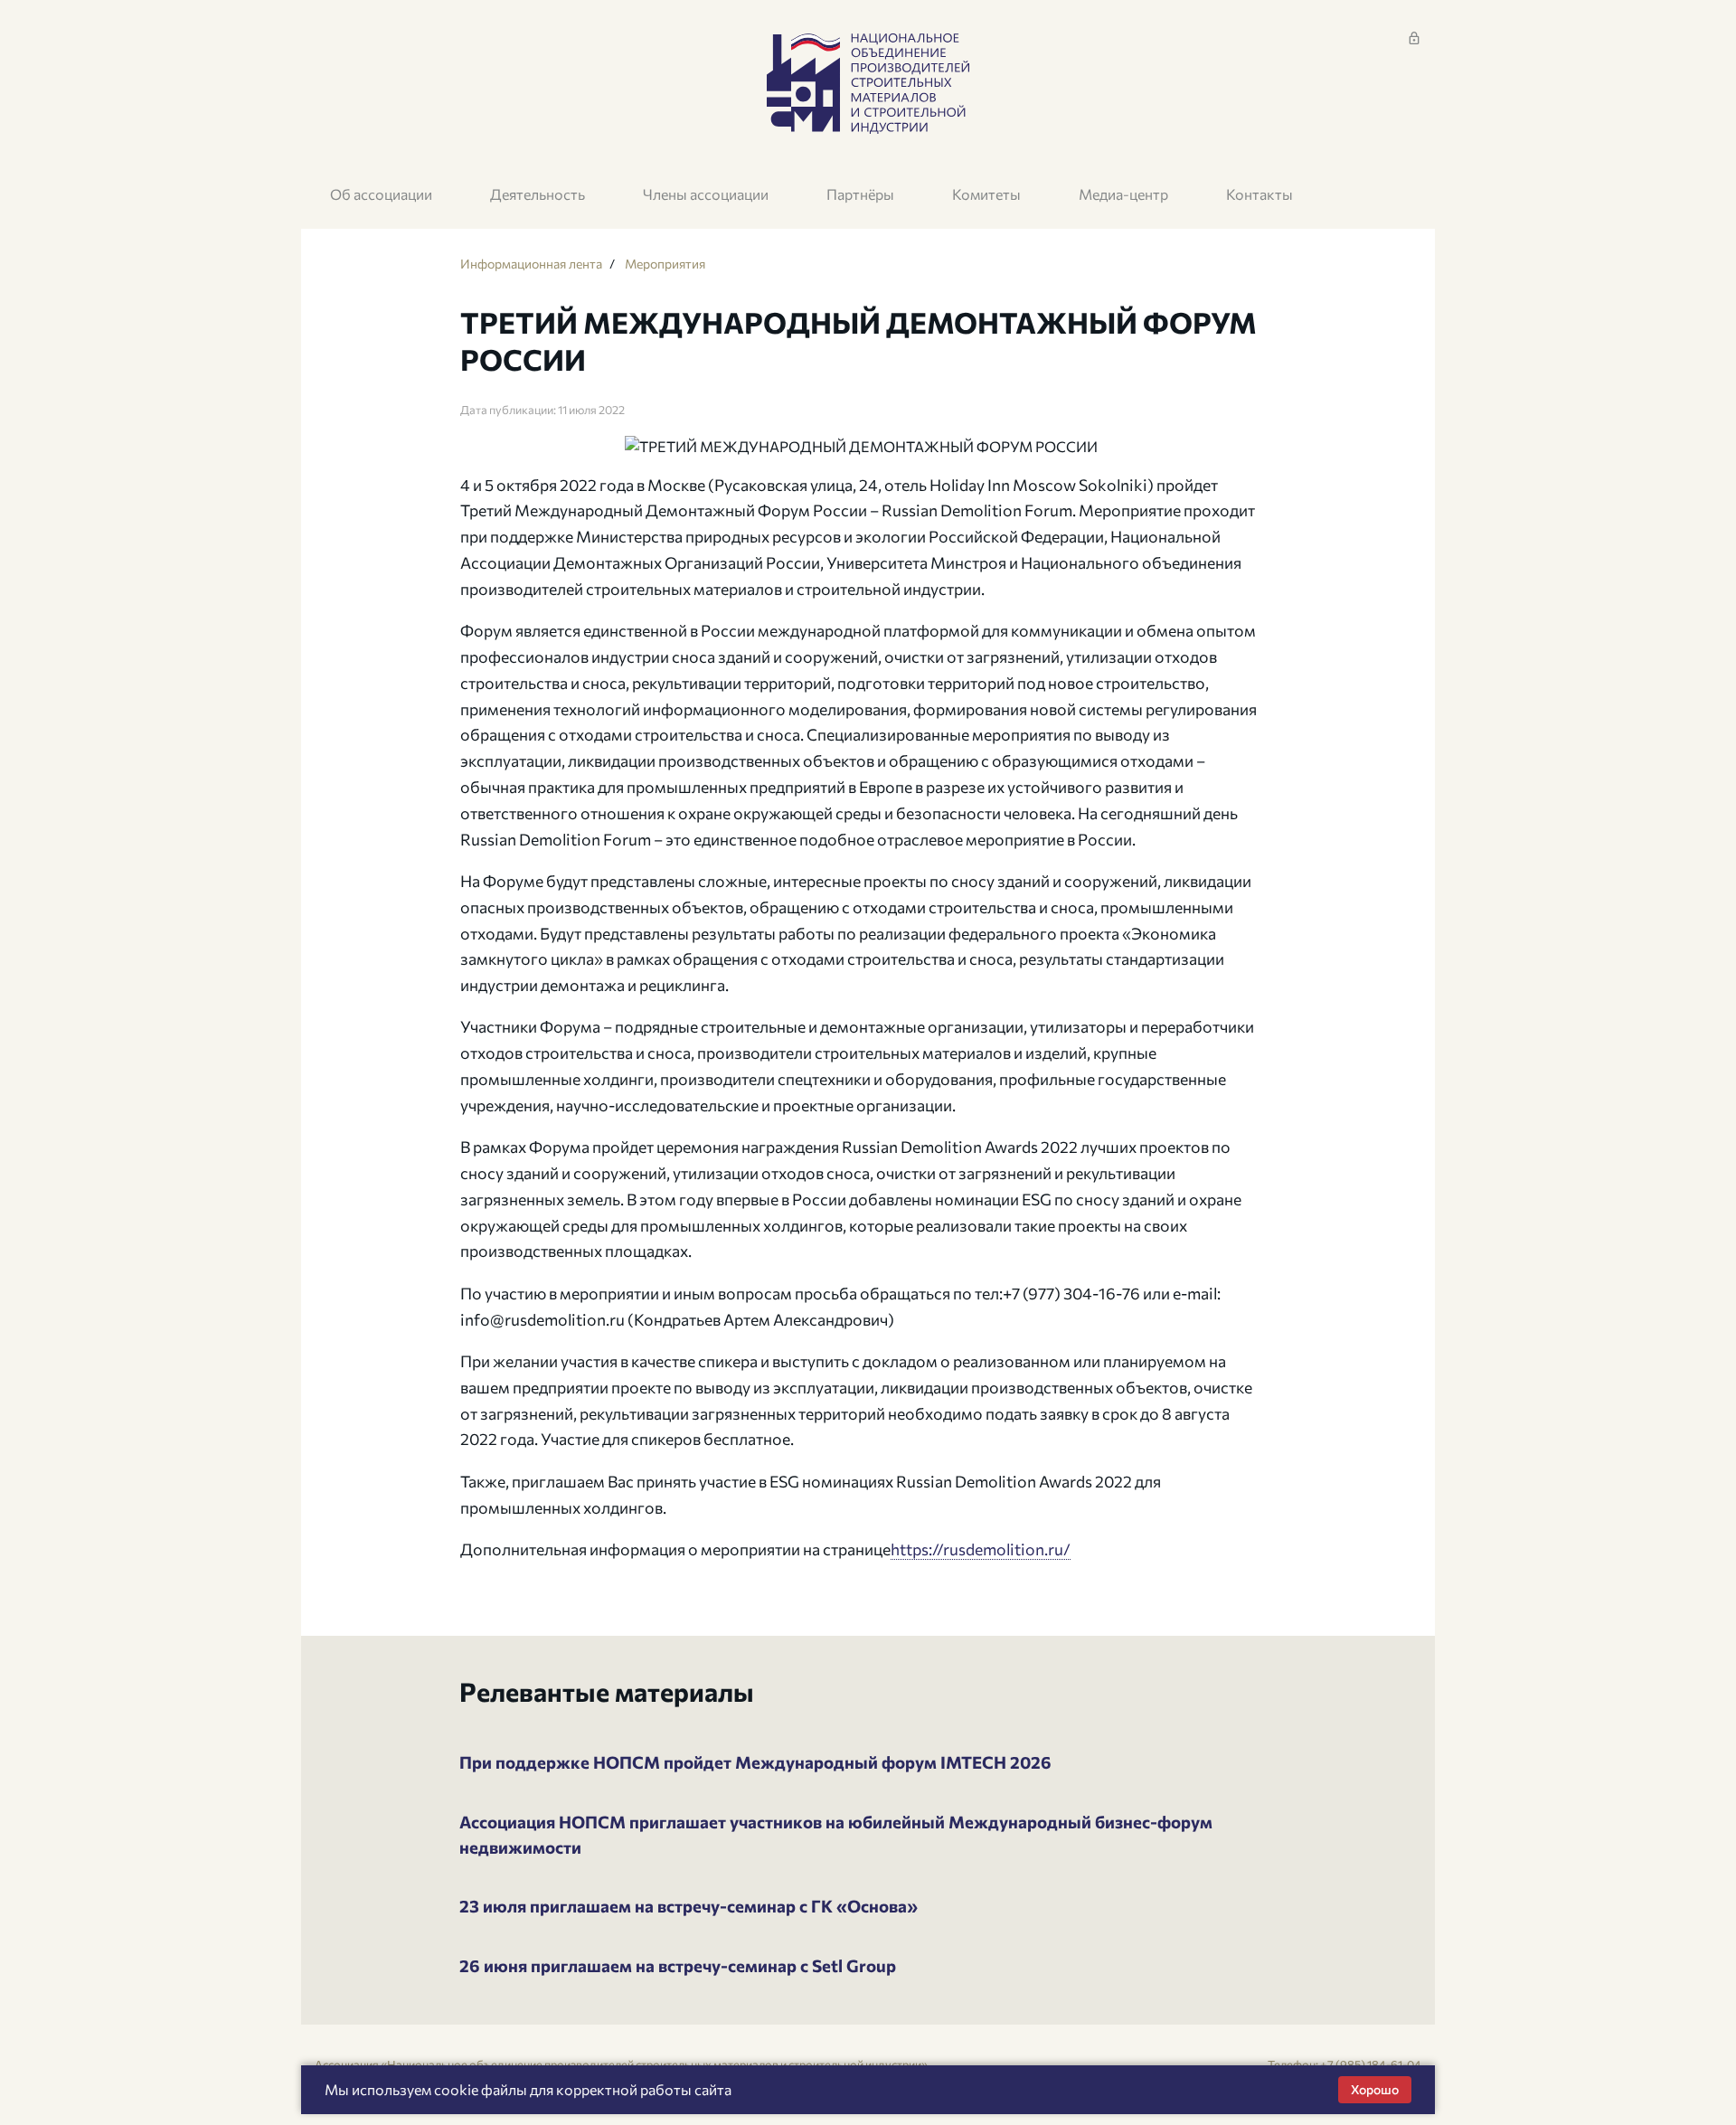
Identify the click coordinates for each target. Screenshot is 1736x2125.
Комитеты (986, 194)
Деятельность (538, 194)
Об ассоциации (381, 194)
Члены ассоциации (706, 194)
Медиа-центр (1123, 194)
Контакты (1260, 194)
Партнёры (860, 194)
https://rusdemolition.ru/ (981, 1549)
